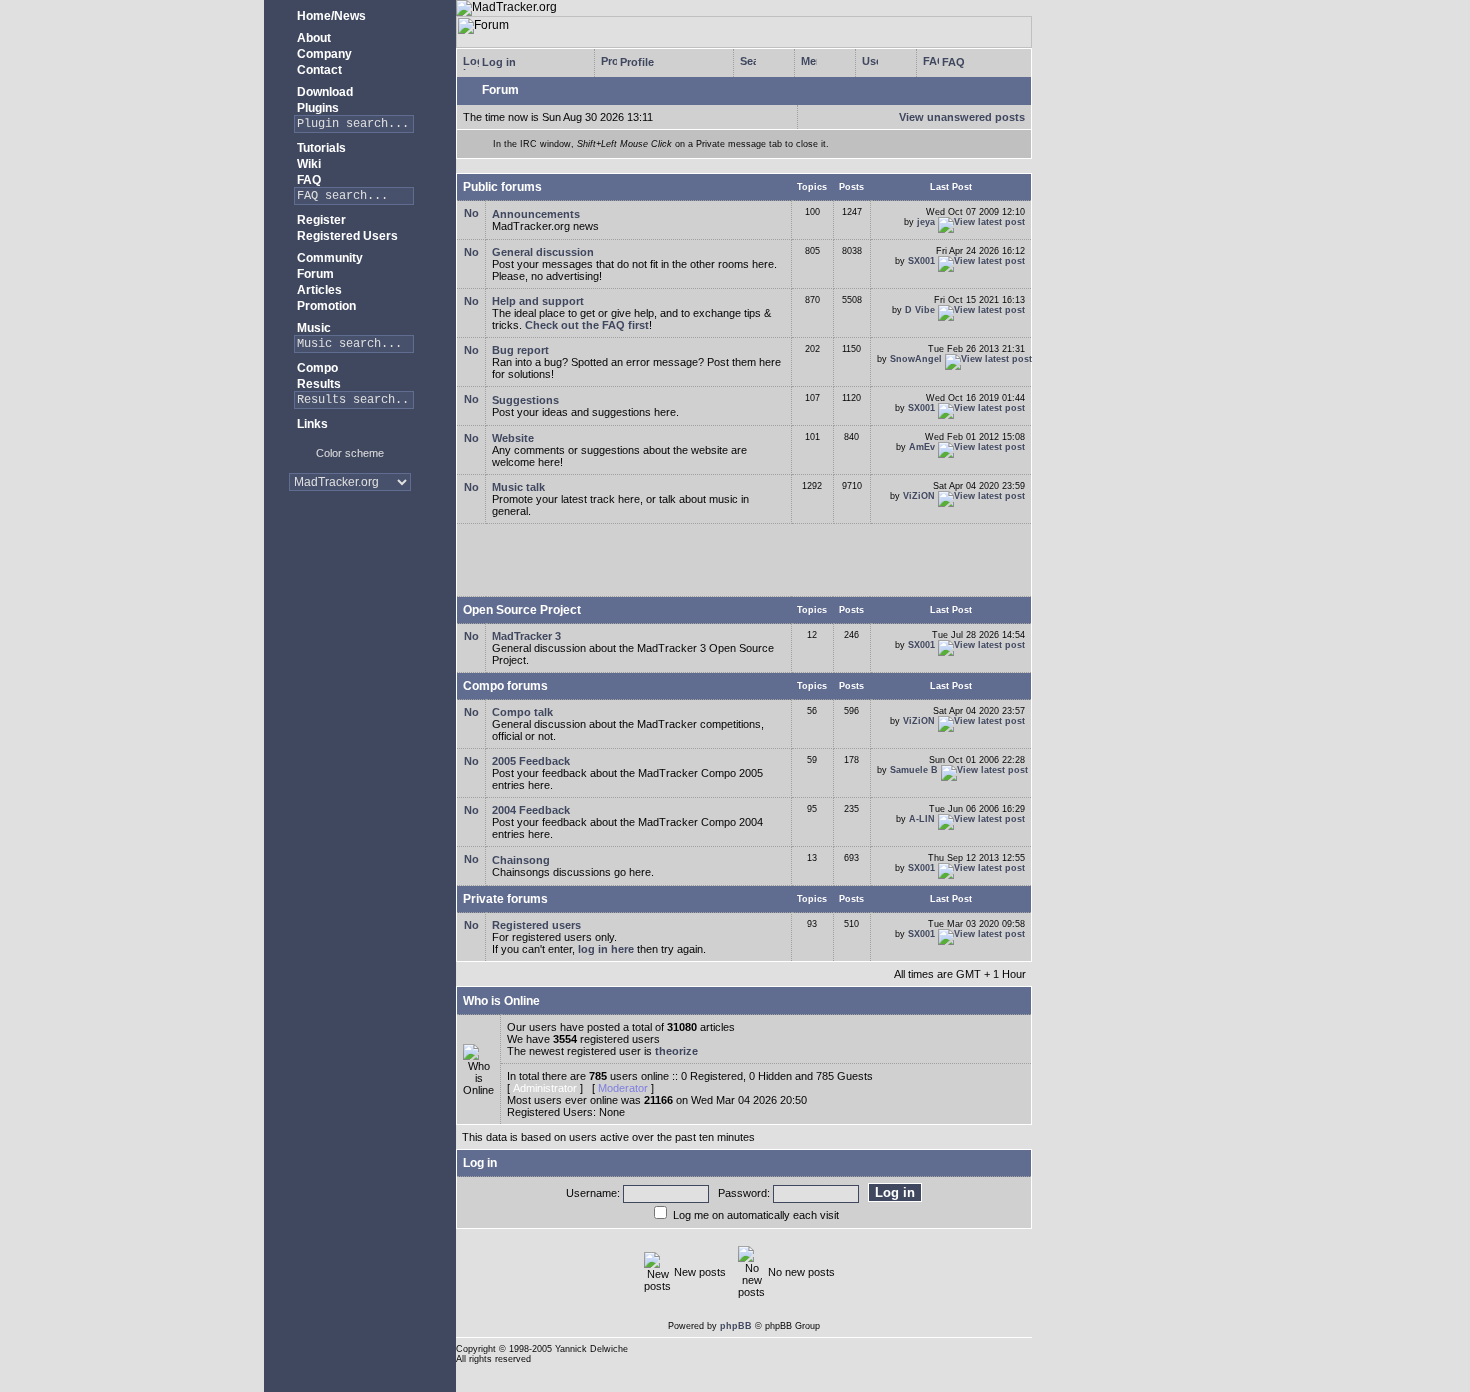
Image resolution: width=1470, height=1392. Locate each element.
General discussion (543, 252)
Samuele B (914, 770)
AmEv (922, 447)
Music (312, 328)
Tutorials (320, 148)
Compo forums (505, 686)
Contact (318, 70)
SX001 (921, 261)
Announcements (536, 214)
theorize (676, 1051)
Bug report (520, 350)
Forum (314, 274)
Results (317, 384)
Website (513, 438)
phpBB (736, 1326)
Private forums (505, 899)
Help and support (538, 301)
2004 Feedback (531, 810)
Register (320, 220)
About (312, 38)
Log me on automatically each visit (756, 1215)
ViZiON (919, 496)
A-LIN (922, 819)
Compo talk (522, 712)
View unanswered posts (962, 117)
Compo (316, 368)
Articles (318, 290)
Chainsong (521, 860)
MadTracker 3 (526, 636)
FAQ (307, 180)
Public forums (502, 187)
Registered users (536, 925)
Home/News (330, 16)
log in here (606, 949)
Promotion (325, 306)
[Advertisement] (350, 569)
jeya (926, 222)
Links (311, 424)
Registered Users (346, 236)
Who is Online (501, 1001)
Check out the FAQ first (587, 325)
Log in (497, 62)
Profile (635, 62)
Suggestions (525, 400)
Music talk (518, 487)
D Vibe (920, 310)
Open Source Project (522, 610)
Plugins (316, 108)
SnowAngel (916, 359)
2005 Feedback (531, 761)
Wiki (307, 164)
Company (323, 54)
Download (323, 92)
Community (328, 258)
